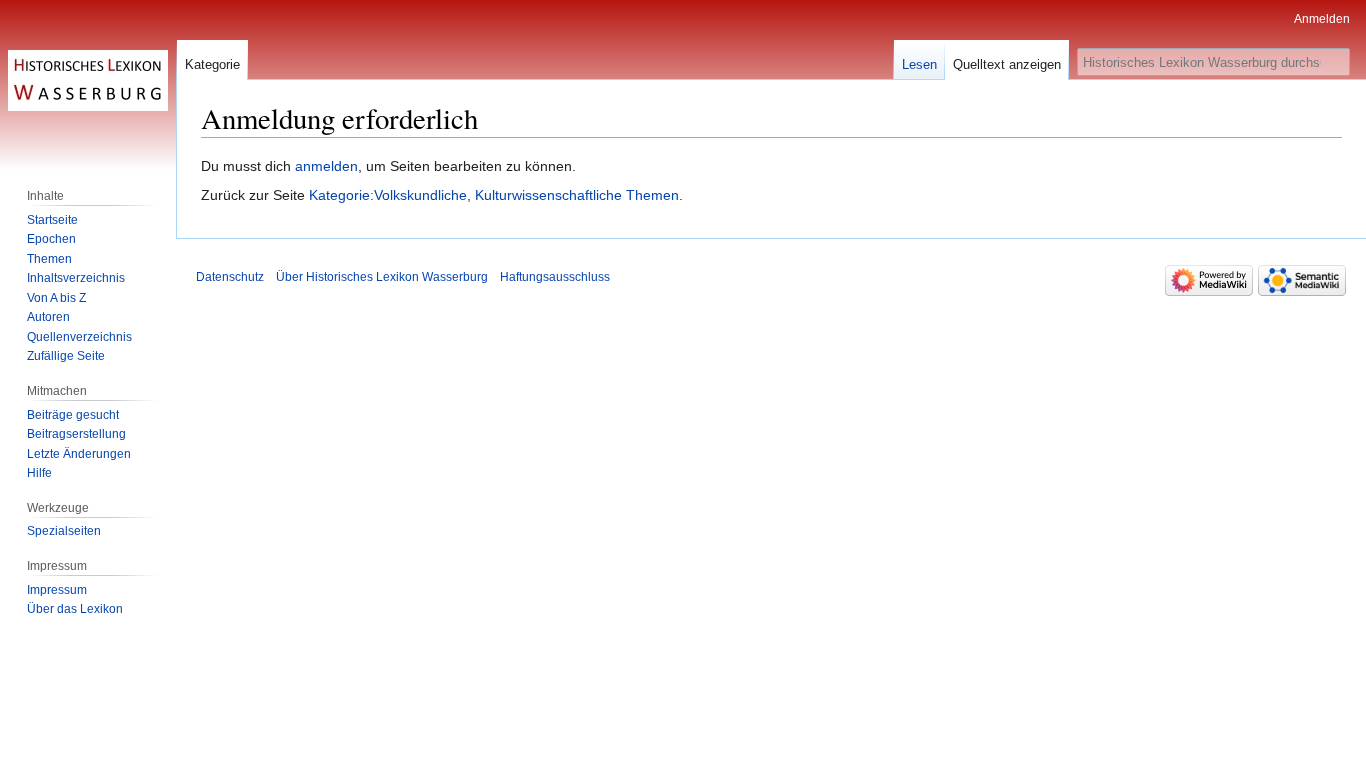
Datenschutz (230, 277)
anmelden (326, 166)
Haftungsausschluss (555, 277)
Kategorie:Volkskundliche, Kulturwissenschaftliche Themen (494, 195)
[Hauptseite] (88, 80)
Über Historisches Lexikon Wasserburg (382, 277)
